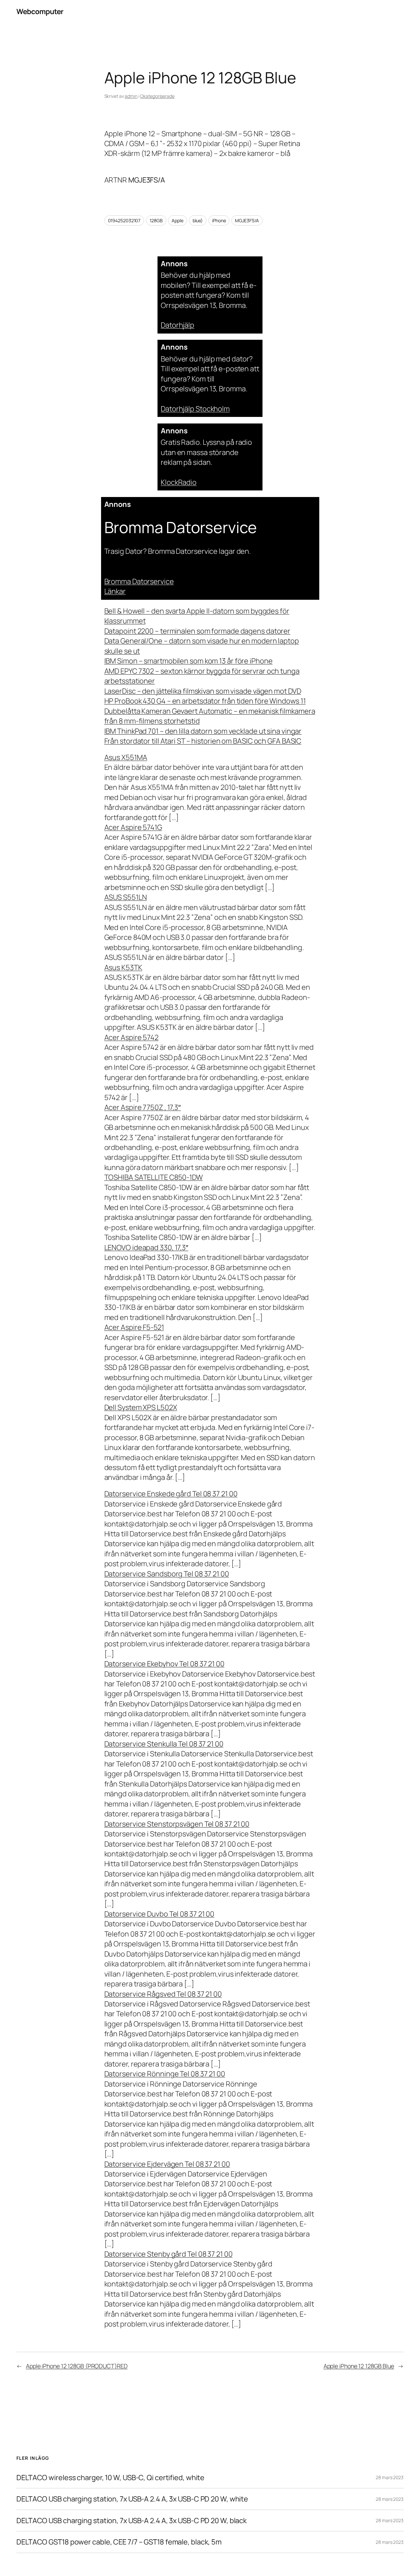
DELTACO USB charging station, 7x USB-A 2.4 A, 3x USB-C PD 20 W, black (132, 2521)
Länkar (115, 591)
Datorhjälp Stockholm (195, 409)
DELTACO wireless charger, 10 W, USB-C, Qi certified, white (110, 2478)
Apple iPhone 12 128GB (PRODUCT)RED (77, 2366)
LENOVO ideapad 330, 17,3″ (147, 1247)
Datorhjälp (178, 325)
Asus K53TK (123, 967)
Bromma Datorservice (139, 581)
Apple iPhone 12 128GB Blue (359, 2366)
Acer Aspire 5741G (133, 827)
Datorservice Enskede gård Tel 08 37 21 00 (171, 1494)
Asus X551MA (126, 757)
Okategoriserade (157, 96)
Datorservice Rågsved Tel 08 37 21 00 (163, 1994)
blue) (198, 220)
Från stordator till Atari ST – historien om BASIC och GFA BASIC (203, 741)
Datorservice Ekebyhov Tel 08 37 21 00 (164, 1664)
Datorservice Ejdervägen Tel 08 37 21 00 (167, 2164)
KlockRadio (179, 482)
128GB (156, 220)
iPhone (219, 220)
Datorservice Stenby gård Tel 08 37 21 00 (168, 2254)
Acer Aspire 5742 (131, 1037)
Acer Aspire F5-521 (134, 1327)
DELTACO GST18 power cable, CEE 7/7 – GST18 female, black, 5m (119, 2542)
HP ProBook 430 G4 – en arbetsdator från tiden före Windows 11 (205, 701)
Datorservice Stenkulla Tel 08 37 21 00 (164, 1744)
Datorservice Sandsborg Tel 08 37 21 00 (167, 1574)
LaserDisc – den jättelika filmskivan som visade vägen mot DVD (203, 691)
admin (131, 96)
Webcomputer (40, 11)
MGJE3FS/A (247, 220)
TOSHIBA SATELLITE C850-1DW (154, 1177)
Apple (178, 220)
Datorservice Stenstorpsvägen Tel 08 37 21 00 (177, 1824)
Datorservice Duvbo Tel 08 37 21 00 (159, 1914)
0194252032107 (124, 220)
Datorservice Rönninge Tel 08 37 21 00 (165, 2074)
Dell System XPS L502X (141, 1407)
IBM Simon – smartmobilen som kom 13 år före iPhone (189, 661)
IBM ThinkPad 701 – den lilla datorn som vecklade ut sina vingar (203, 731)
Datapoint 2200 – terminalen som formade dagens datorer (198, 631)
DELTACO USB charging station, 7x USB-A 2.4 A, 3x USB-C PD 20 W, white (132, 2499)
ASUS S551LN (126, 897)
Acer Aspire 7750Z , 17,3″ (143, 1107)
